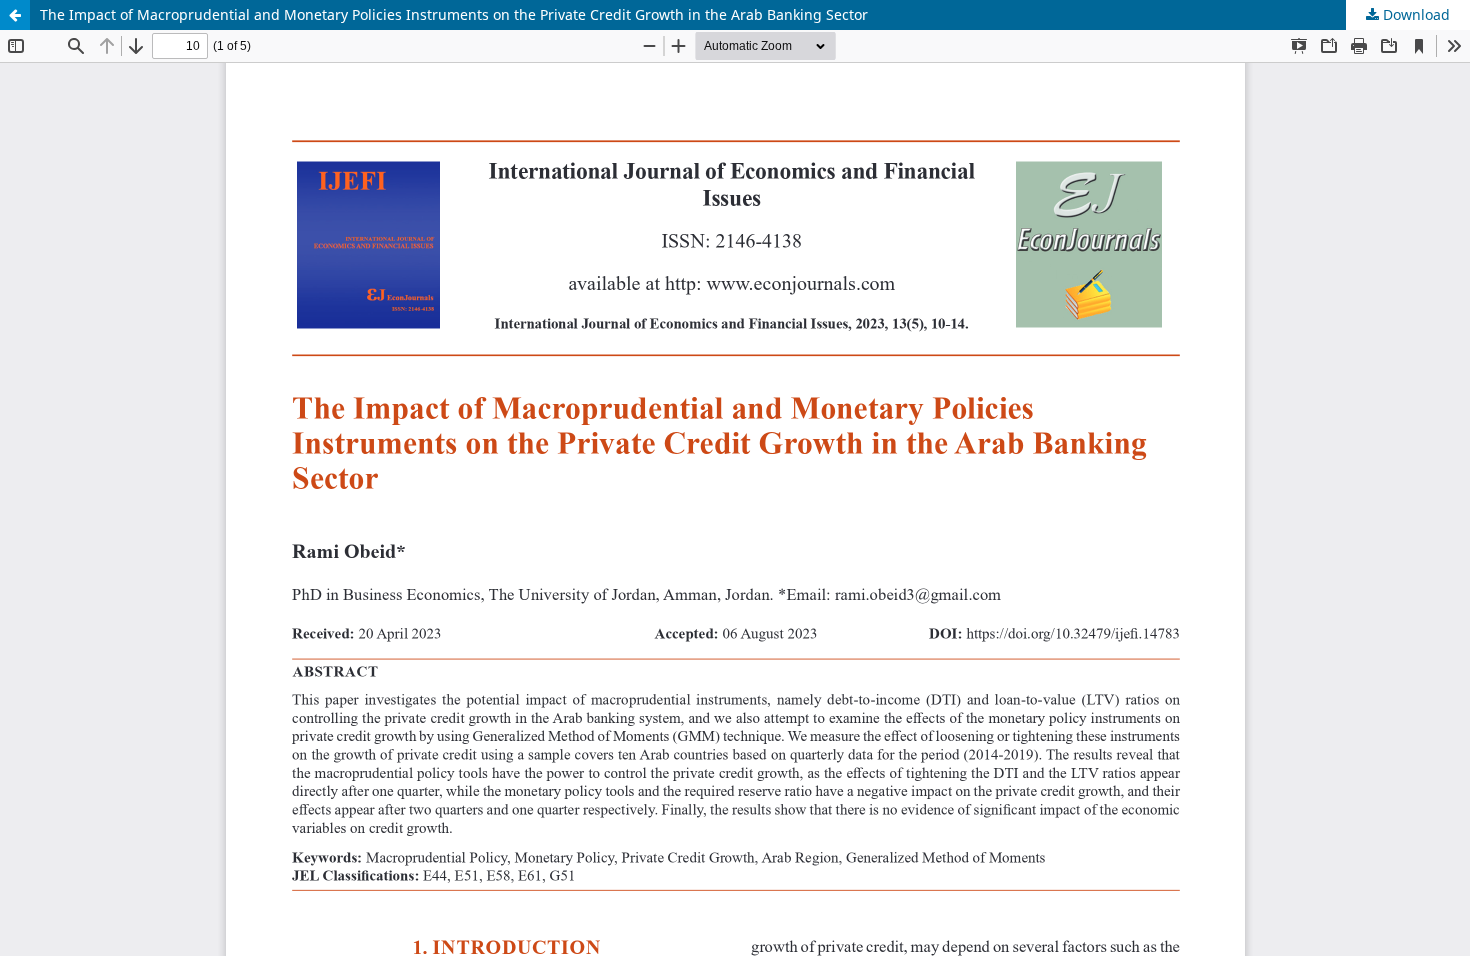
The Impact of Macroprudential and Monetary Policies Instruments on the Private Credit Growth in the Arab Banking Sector (454, 14)
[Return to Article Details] (15, 15)
